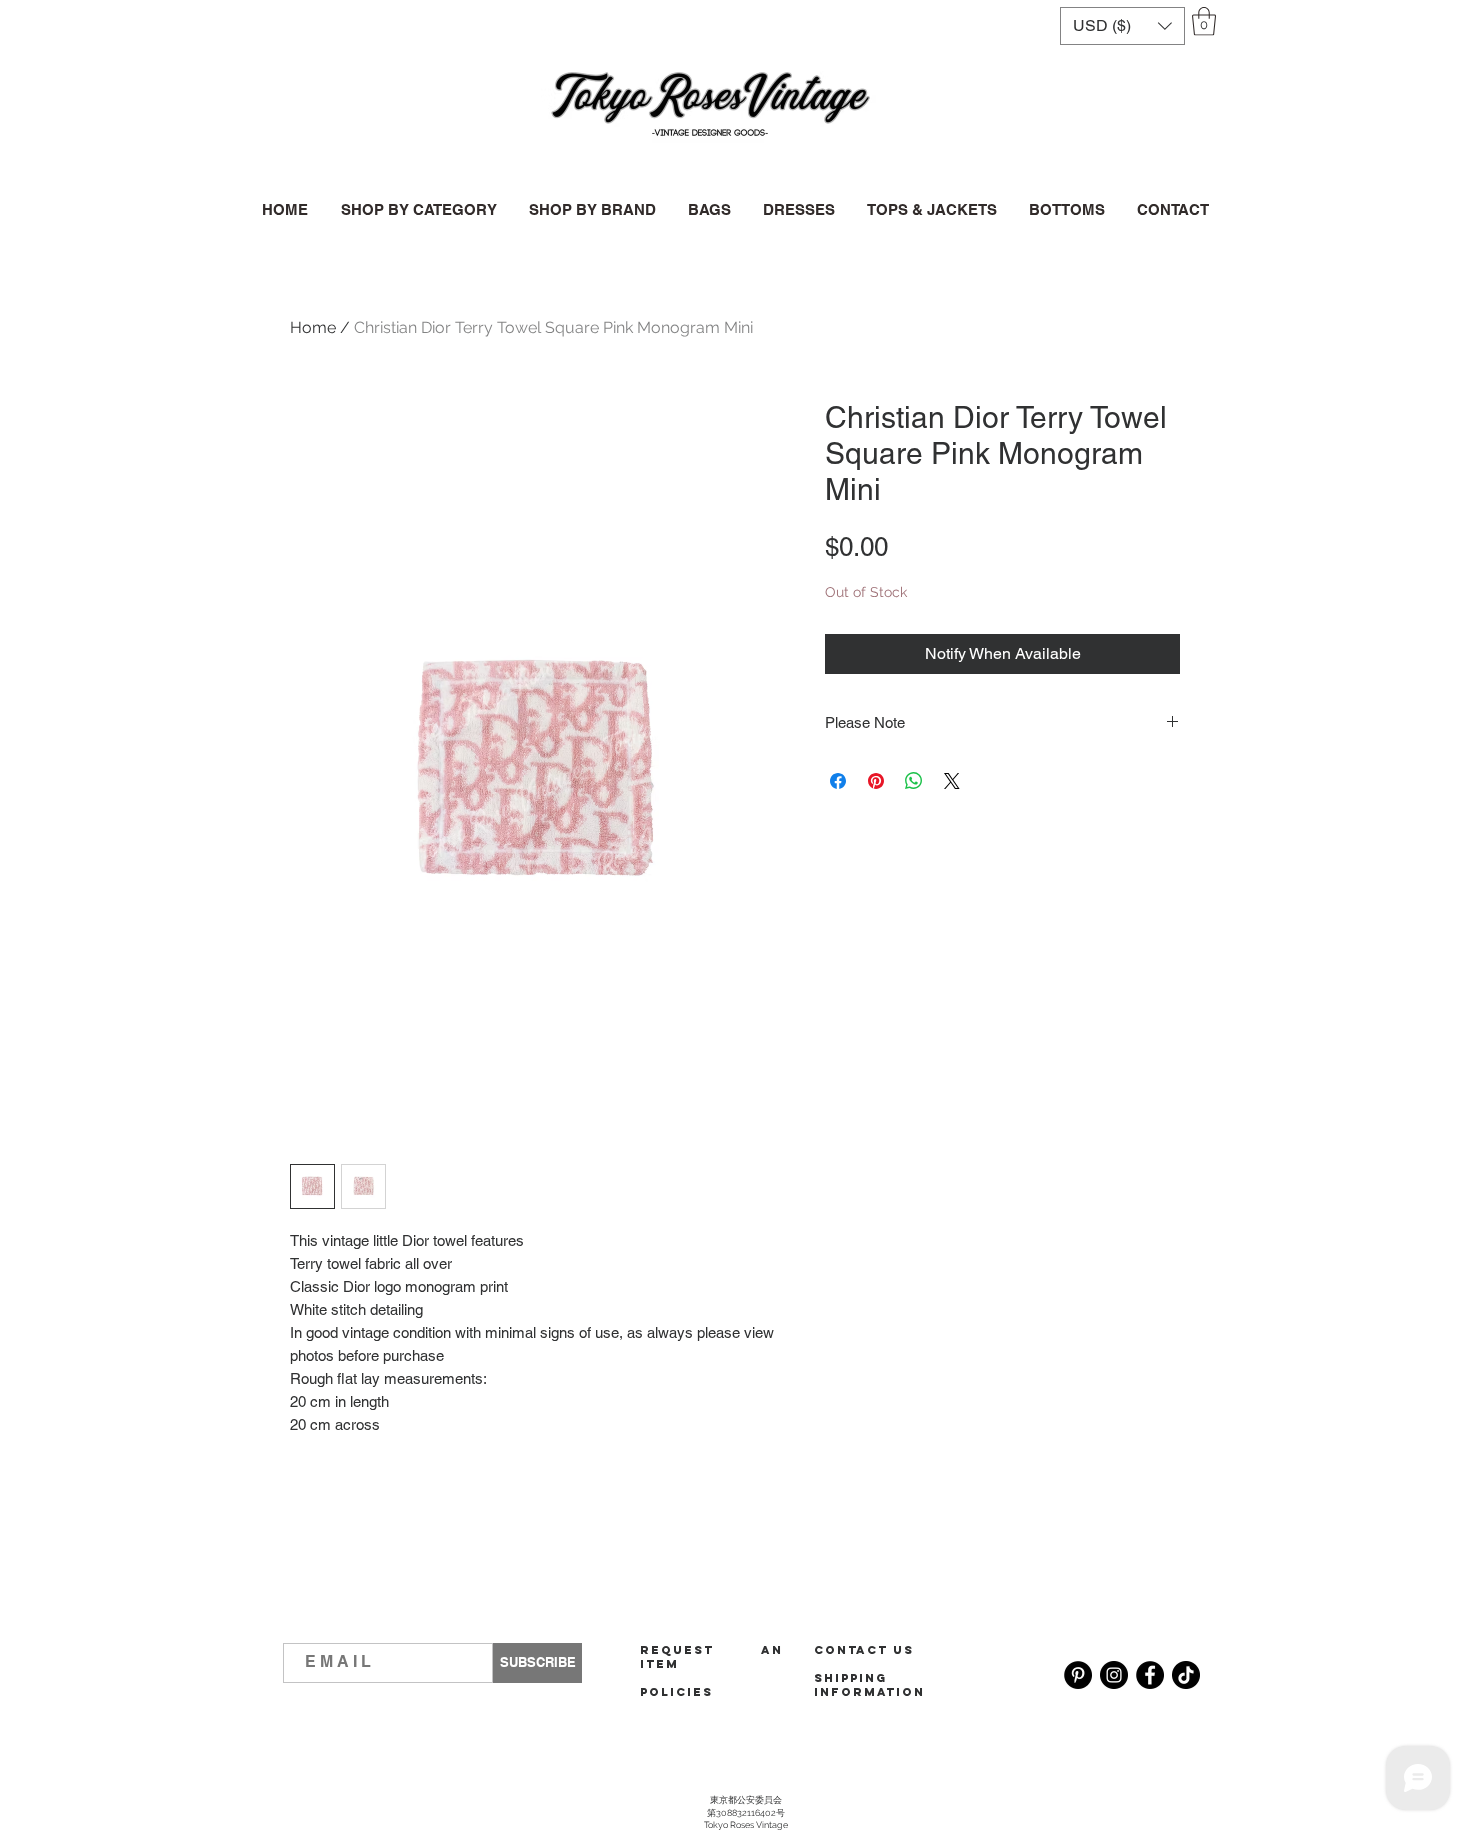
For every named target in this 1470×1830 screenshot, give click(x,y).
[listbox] (1122, 26)
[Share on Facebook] (838, 781)
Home (313, 327)
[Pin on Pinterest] (876, 781)
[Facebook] (1150, 1675)
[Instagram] (1114, 1675)
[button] (1122, 26)
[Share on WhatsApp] (914, 781)
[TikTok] (1186, 1675)
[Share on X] (952, 781)
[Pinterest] (1078, 1675)
